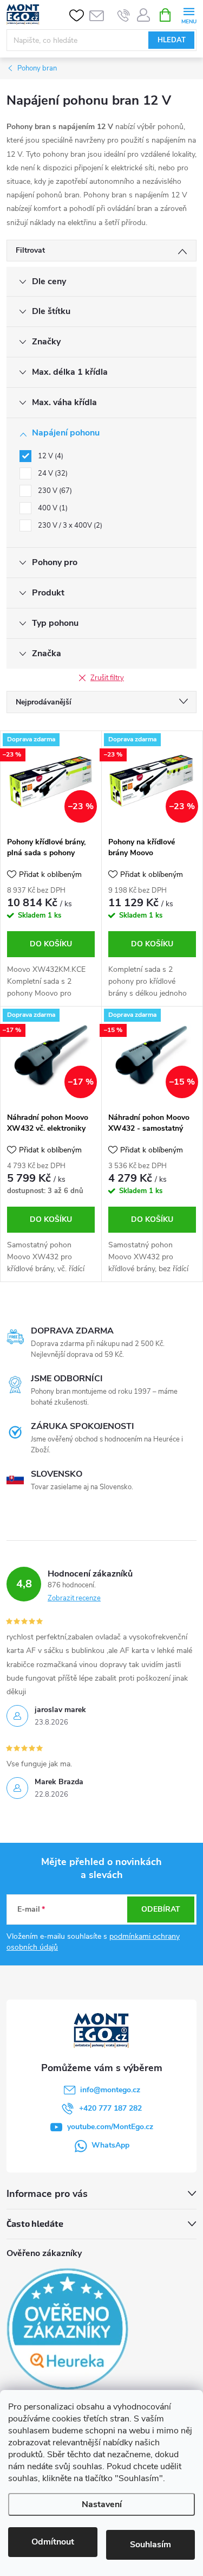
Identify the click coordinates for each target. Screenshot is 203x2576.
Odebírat (161, 1909)
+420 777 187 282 (110, 2108)
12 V (50, 456)
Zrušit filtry (107, 678)
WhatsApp (110, 2145)
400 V (52, 508)
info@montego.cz (110, 2090)
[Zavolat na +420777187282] (124, 15)
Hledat (172, 40)
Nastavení (102, 2504)
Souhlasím (150, 2545)
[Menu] (189, 14)
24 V (52, 473)
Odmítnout (53, 2542)
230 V (54, 491)
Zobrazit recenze (74, 1598)
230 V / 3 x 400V (69, 526)
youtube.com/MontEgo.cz (110, 2127)
